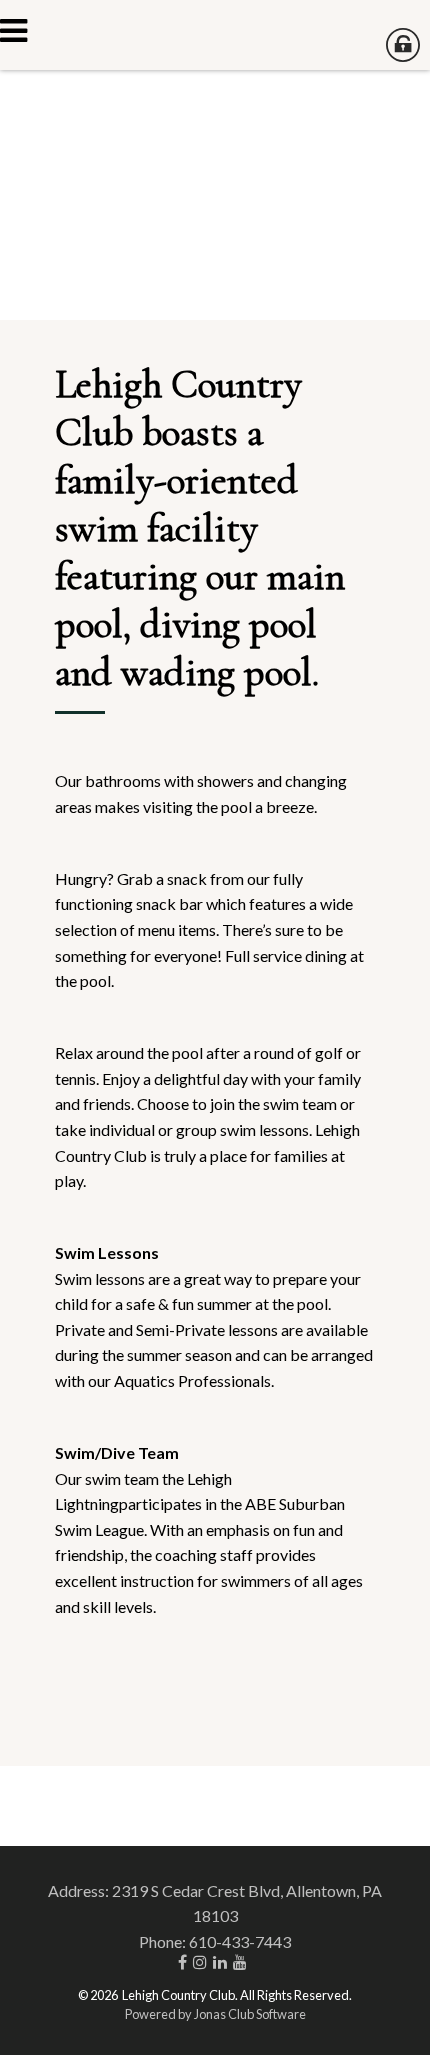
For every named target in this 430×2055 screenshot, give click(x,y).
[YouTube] (243, 1961)
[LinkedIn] (223, 1961)
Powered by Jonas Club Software (215, 2014)
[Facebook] (185, 1961)
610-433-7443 (240, 1941)
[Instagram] (203, 1961)
